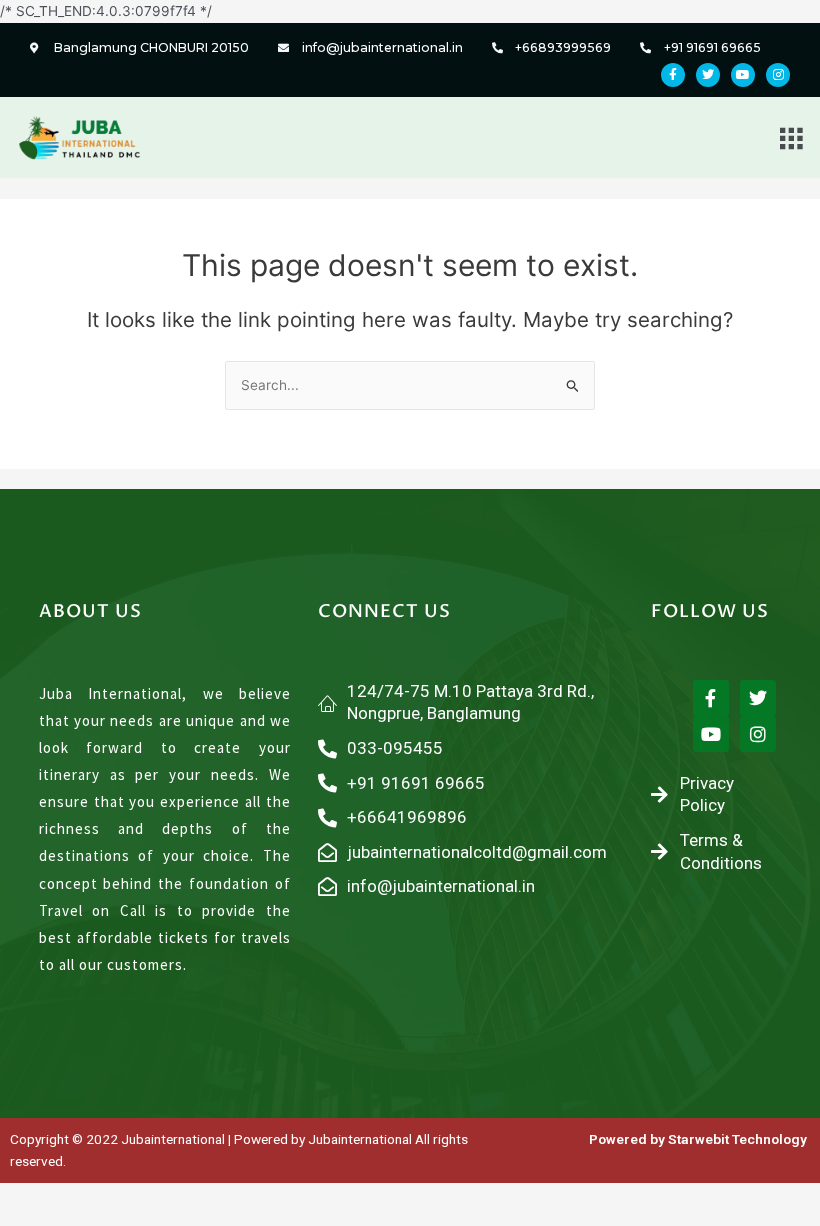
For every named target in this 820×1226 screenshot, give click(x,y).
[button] (791, 137)
